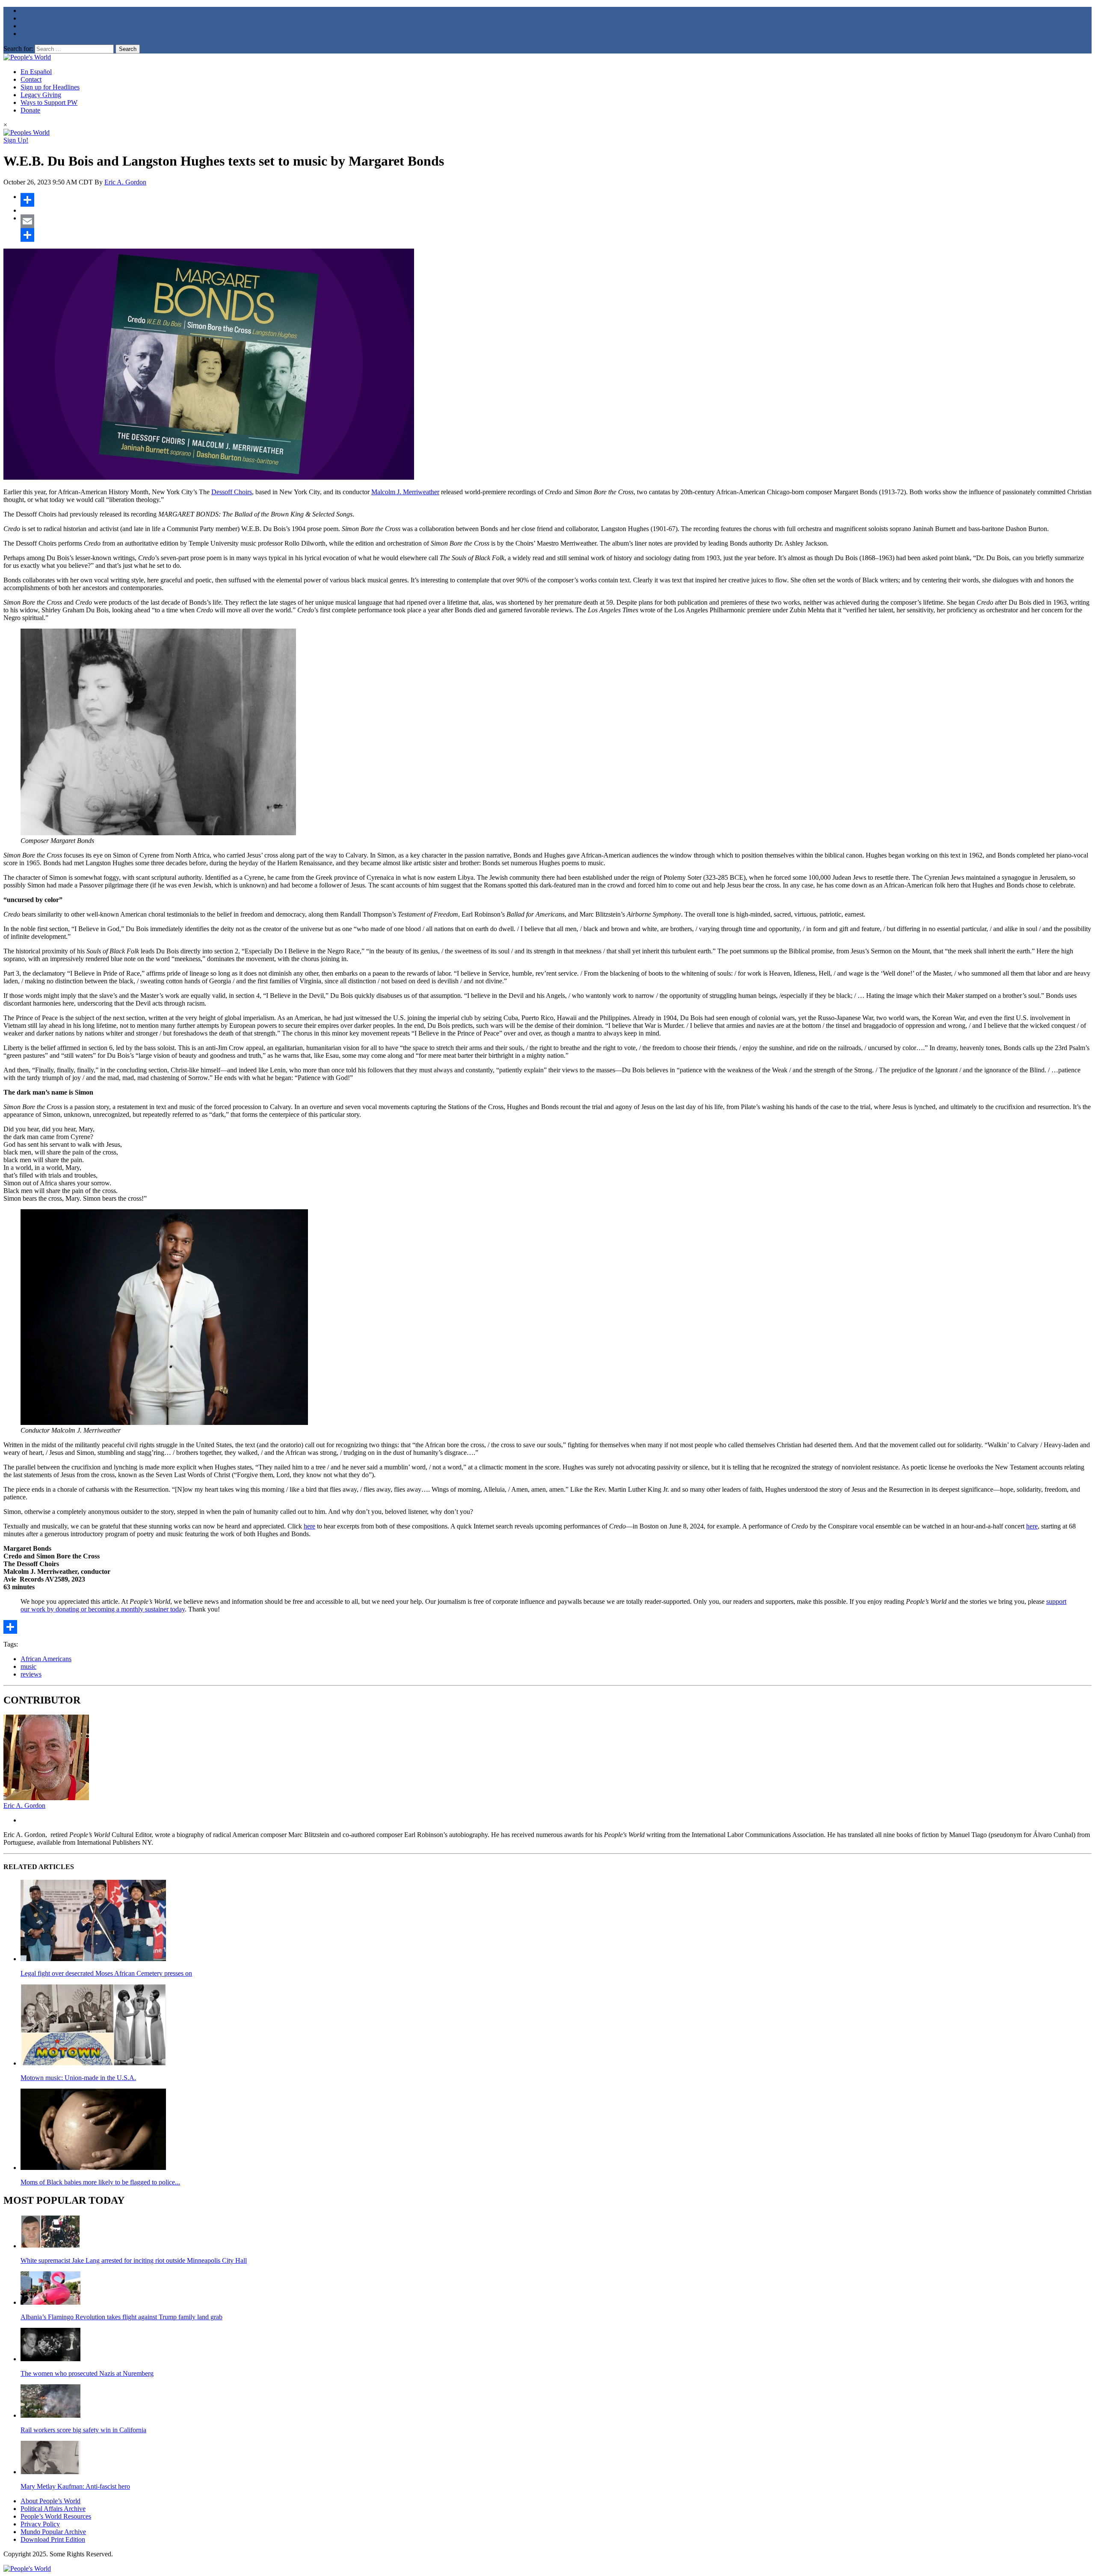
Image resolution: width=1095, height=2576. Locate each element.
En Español (36, 72)
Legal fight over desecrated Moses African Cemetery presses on (106, 1973)
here (309, 1526)
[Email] (556, 221)
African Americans (46, 1659)
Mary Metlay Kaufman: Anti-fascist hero (75, 2486)
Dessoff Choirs (232, 492)
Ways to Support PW (49, 102)
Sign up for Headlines (50, 87)
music (28, 1666)
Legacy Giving (41, 95)
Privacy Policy (40, 2524)
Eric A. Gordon (125, 182)
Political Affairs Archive (53, 2509)
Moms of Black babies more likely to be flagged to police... (100, 2182)
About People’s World (50, 2501)
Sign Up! (16, 140)
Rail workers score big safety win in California (83, 2430)
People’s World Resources (56, 2516)
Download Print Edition (53, 2539)
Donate (30, 110)
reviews (31, 1674)
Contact (31, 79)
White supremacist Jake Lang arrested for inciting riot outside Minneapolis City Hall (134, 2260)
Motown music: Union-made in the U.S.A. (78, 2078)
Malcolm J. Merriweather (405, 492)
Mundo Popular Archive (53, 2532)
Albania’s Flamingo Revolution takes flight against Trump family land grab (121, 2317)
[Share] (556, 200)
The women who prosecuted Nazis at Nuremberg (87, 2373)
